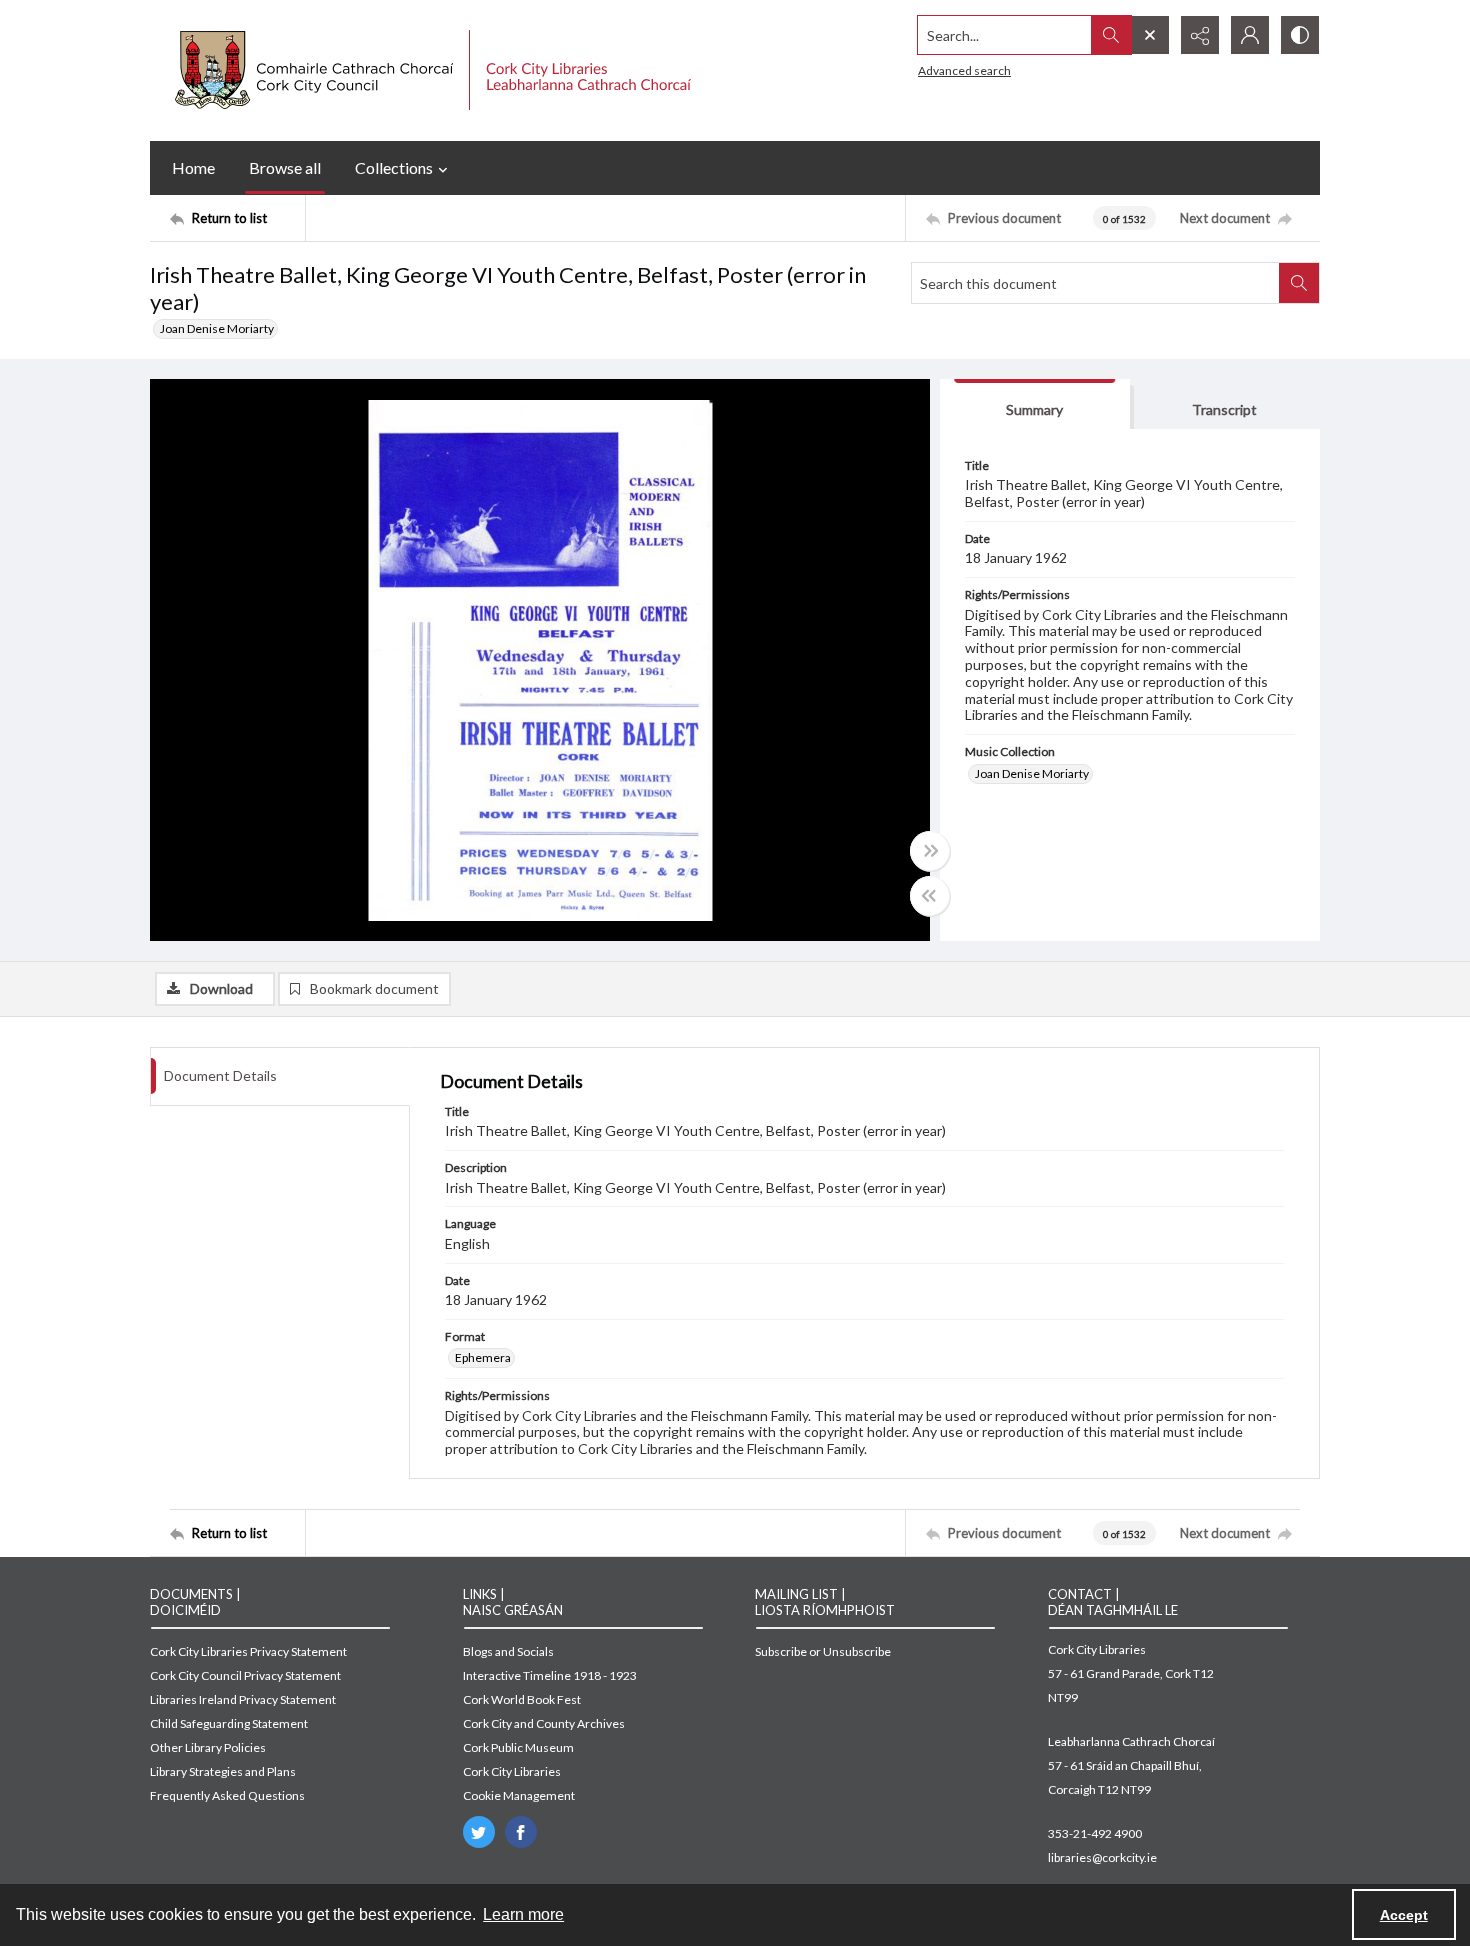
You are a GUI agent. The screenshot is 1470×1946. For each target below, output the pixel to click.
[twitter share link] (479, 1832)
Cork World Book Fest (522, 1699)
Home (193, 167)
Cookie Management (519, 1795)
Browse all (285, 167)
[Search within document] (1299, 283)
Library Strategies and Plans (223, 1771)
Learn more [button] (523, 1914)
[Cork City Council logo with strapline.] (430, 70)
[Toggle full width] (930, 851)
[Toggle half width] (930, 896)
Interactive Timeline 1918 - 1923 (550, 1675)
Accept (1404, 1915)
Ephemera (483, 1357)
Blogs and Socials (508, 1651)
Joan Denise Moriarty (217, 328)
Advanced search (964, 70)
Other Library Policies (208, 1747)
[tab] (1035, 404)
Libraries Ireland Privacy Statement (243, 1699)
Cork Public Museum (518, 1747)
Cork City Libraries (512, 1771)
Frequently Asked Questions (227, 1795)
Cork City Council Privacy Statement (245, 1675)
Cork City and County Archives (544, 1723)
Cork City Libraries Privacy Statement (248, 1651)
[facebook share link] (521, 1832)
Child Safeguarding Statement (229, 1723)
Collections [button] (394, 167)
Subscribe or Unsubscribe (823, 1651)
